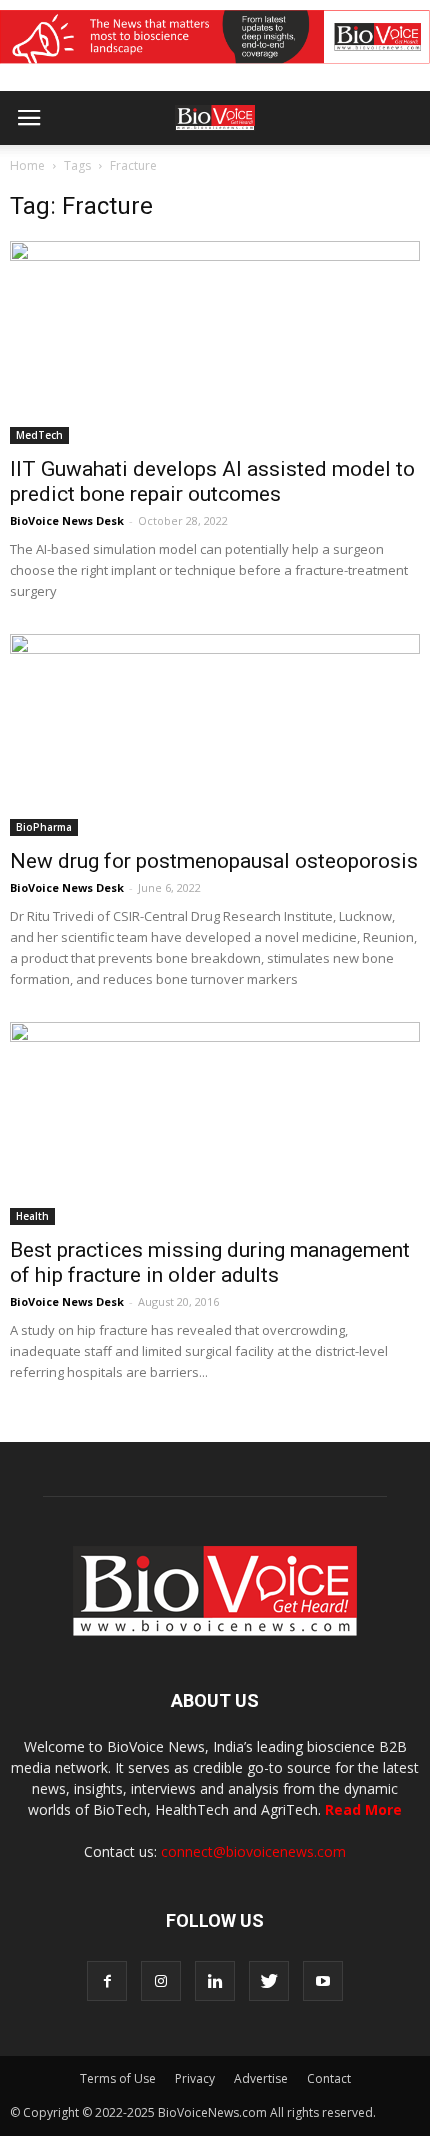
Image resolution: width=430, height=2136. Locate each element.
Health (32, 1216)
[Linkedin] (215, 1981)
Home (27, 165)
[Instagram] (161, 1981)
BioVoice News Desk (67, 520)
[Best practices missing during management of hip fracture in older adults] (215, 1123)
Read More (363, 1809)
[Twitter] (269, 1981)
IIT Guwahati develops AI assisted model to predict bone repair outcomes (212, 481)
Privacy (195, 2078)
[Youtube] (323, 1981)
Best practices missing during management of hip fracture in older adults (210, 1262)
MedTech (39, 435)
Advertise (261, 2078)
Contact (329, 2078)
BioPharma (44, 827)
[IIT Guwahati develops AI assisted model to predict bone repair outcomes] (215, 342)
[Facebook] (107, 1981)
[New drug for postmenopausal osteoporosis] (215, 735)
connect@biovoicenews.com (253, 1851)
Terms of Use (118, 2078)
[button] (338, 172)
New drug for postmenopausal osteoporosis (214, 861)
